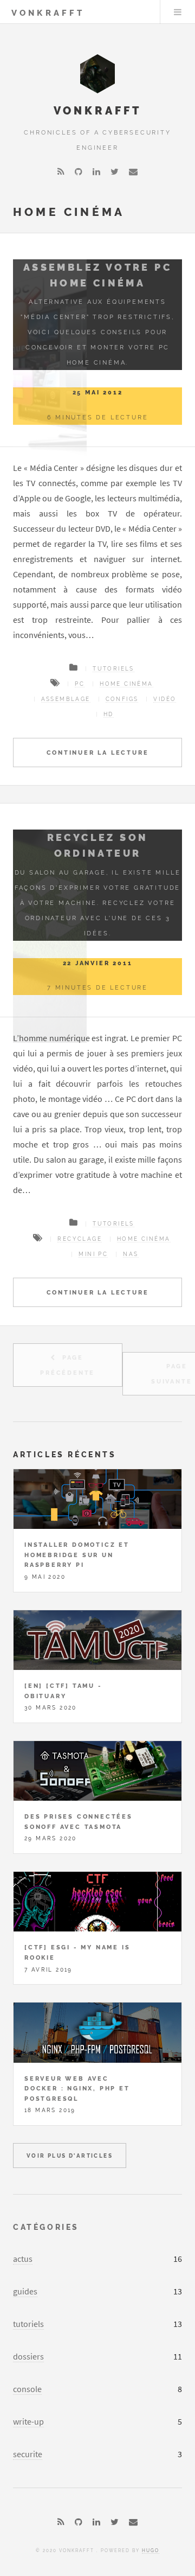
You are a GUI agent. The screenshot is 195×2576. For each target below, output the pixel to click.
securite (28, 2454)
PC (80, 684)
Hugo (151, 2551)
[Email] (133, 171)
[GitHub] (79, 171)
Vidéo (165, 699)
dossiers (28, 2356)
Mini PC (93, 1254)
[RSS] (61, 171)
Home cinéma (126, 684)
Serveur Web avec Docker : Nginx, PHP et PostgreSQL (77, 2089)
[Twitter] (115, 171)
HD (109, 714)
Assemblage (66, 699)
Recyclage (80, 1239)
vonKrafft (48, 13)
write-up (28, 2421)
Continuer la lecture (98, 753)
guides (25, 2291)
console (27, 2389)
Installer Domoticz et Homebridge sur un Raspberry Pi (77, 1555)
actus (23, 2259)
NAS (131, 1254)
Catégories (46, 2227)
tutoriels (28, 2324)
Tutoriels (113, 669)
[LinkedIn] (96, 171)
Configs (122, 699)
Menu (178, 12)
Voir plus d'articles (70, 2156)
